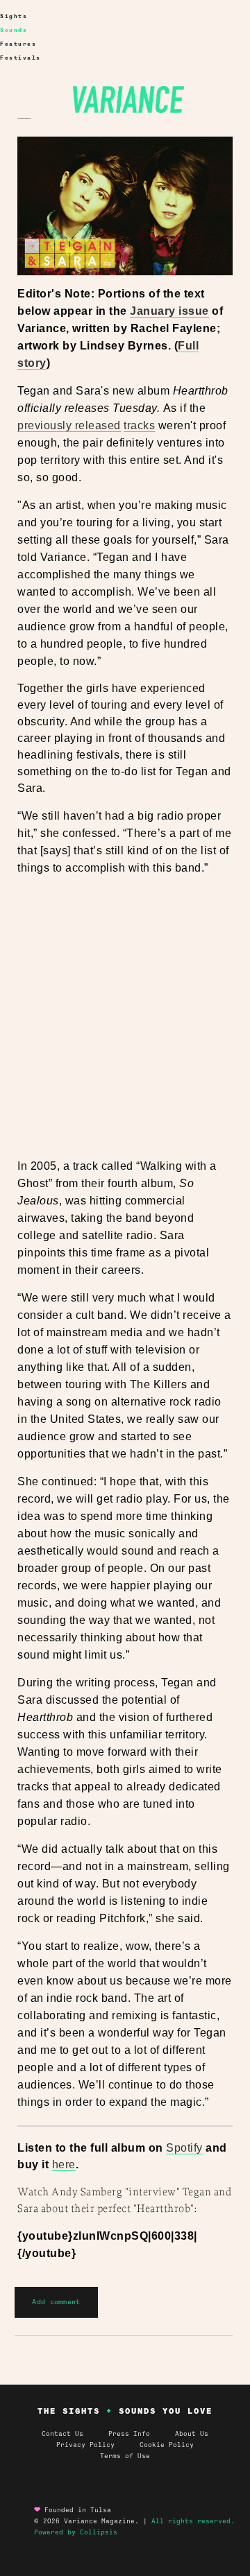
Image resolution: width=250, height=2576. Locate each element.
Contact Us (62, 2434)
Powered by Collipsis (76, 2532)
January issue (169, 311)
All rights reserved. (193, 2521)
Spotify (184, 2148)
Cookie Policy (167, 2445)
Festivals (20, 58)
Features (18, 44)
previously (44, 425)
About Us (192, 2434)
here (64, 2164)
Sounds (14, 30)
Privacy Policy (98, 2445)
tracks (139, 425)
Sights (14, 16)
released (96, 425)
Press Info (129, 2434)
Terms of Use (125, 2456)
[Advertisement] (125, 1018)
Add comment (56, 2302)
